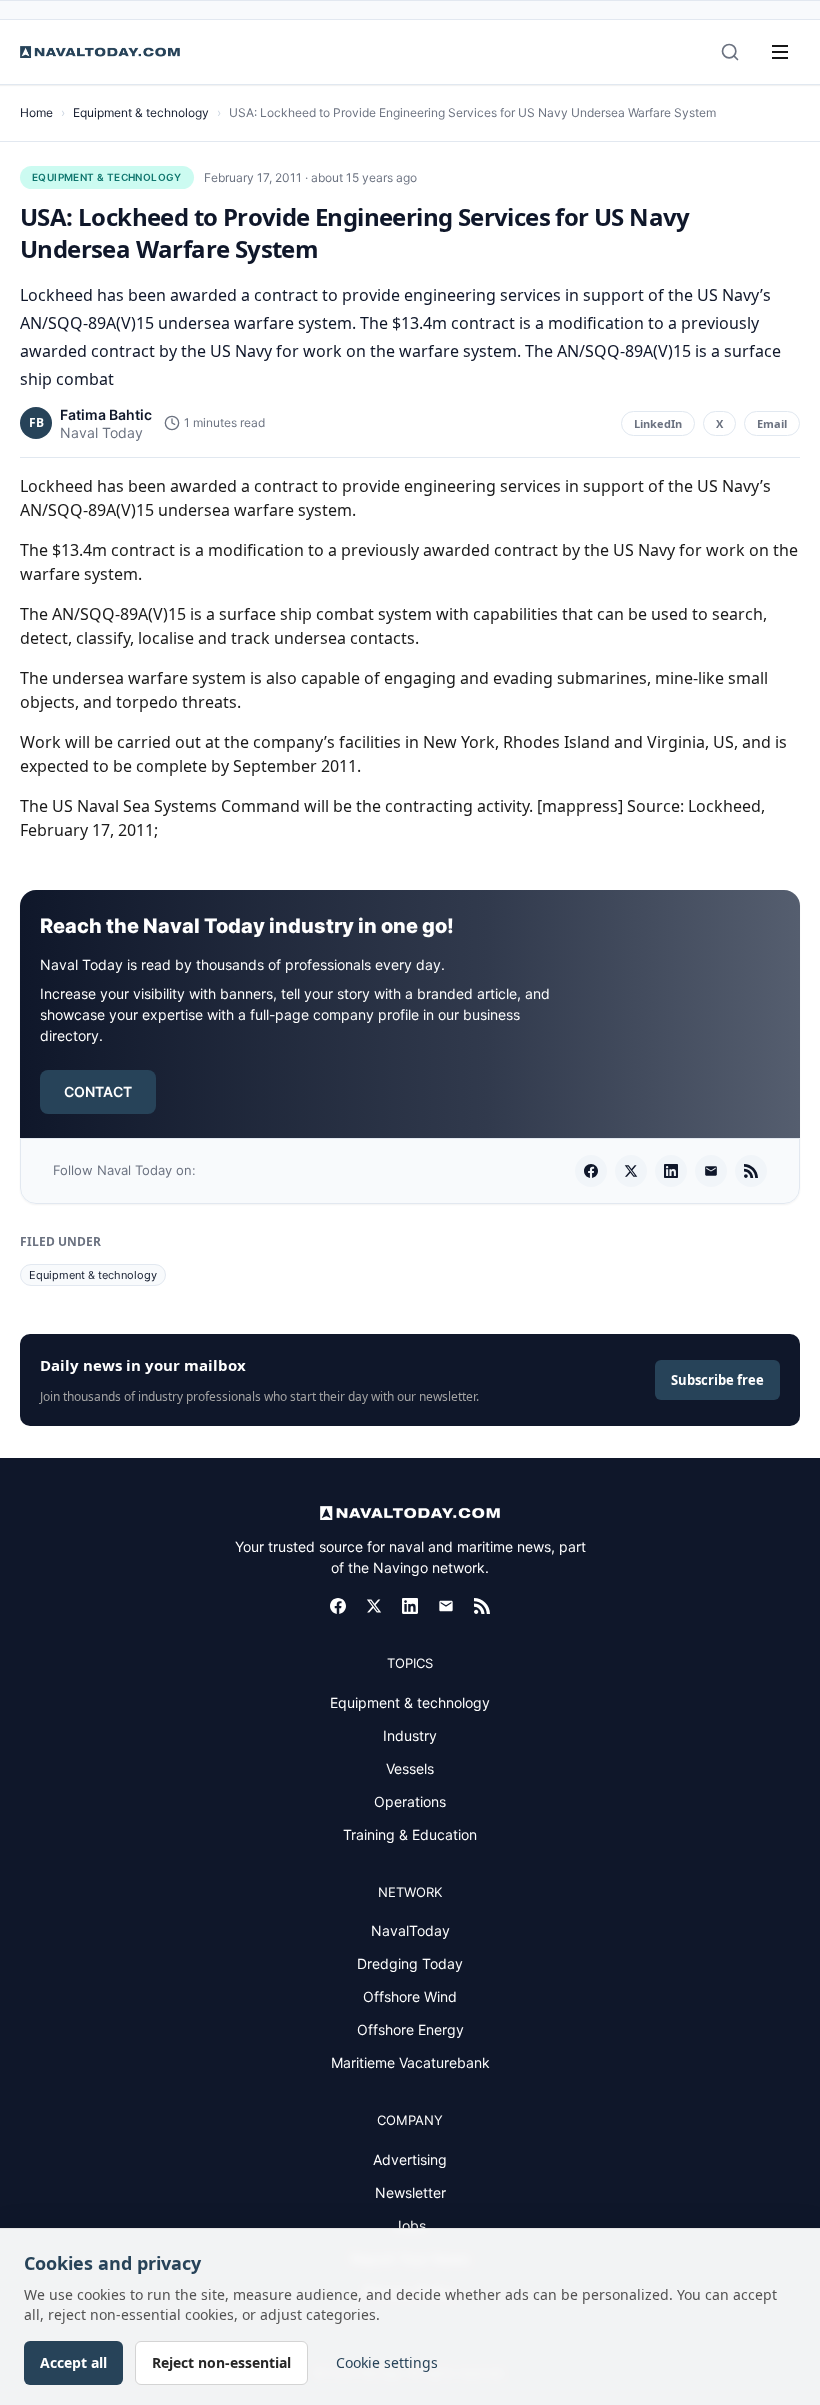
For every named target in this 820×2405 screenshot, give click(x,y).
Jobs (410, 2225)
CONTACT (98, 1091)
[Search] (730, 52)
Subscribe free (717, 1380)
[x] (631, 1171)
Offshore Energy (410, 2029)
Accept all (73, 2362)
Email (772, 423)
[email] (711, 1171)
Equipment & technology (141, 112)
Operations (410, 1801)
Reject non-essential (221, 2362)
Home (36, 112)
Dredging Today (410, 1963)
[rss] (751, 1171)
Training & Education (410, 1834)
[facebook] (591, 1171)
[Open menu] (780, 52)
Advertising (410, 2159)
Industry (410, 1735)
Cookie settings (387, 2362)
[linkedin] (671, 1171)
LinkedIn (658, 423)
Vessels (410, 1768)
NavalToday (410, 1930)
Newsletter (410, 2192)
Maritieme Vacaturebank (410, 2062)
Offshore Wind (410, 1996)
